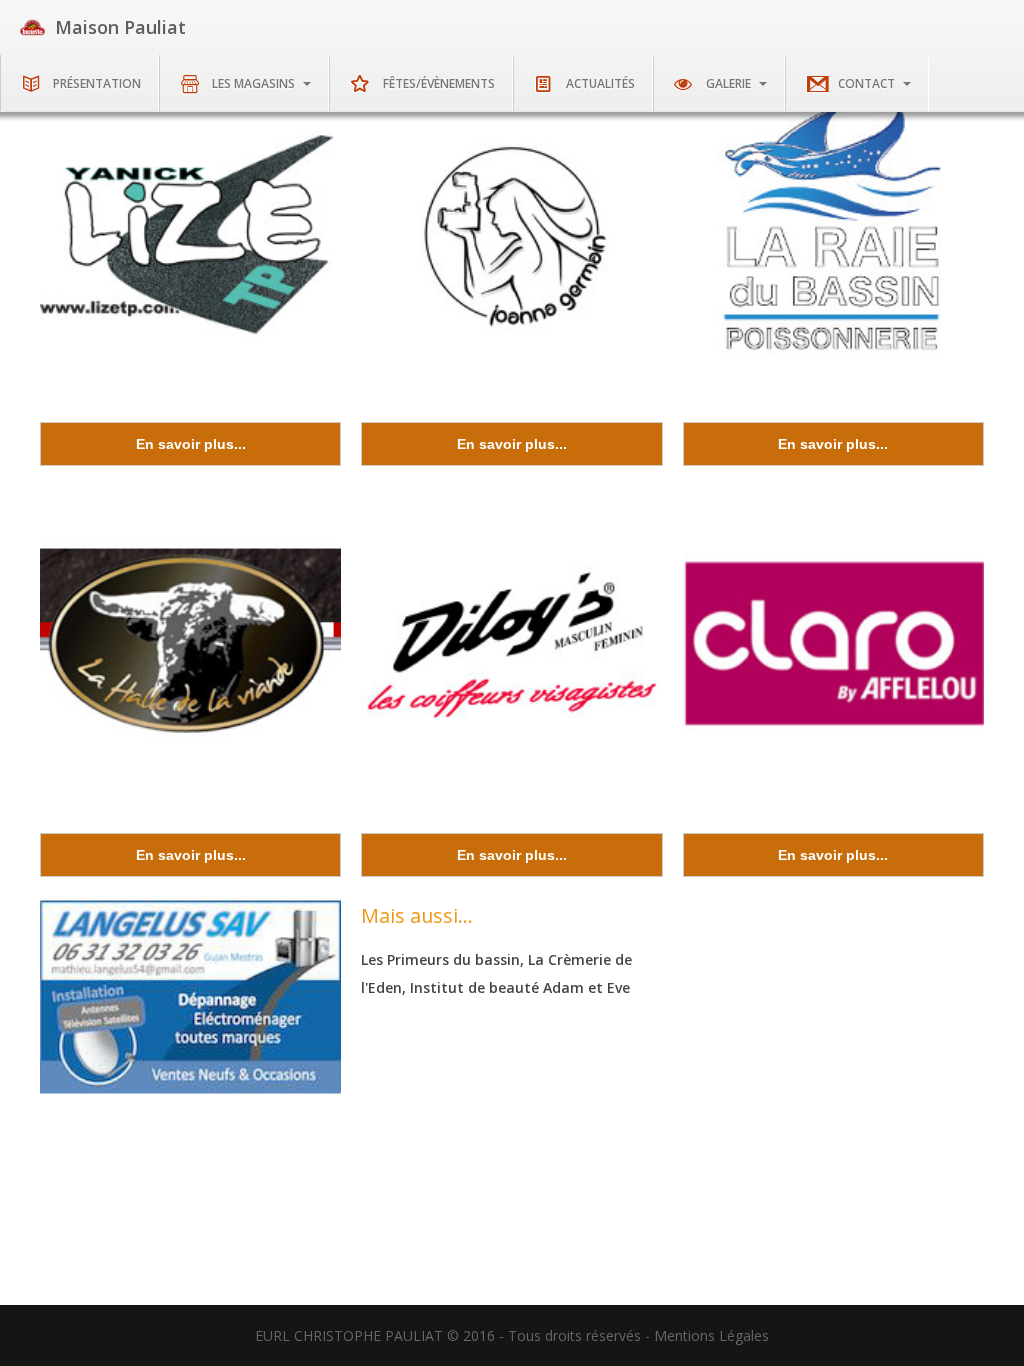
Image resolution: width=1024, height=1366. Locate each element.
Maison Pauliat (120, 27)
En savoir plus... (191, 444)
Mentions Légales (711, 1335)
